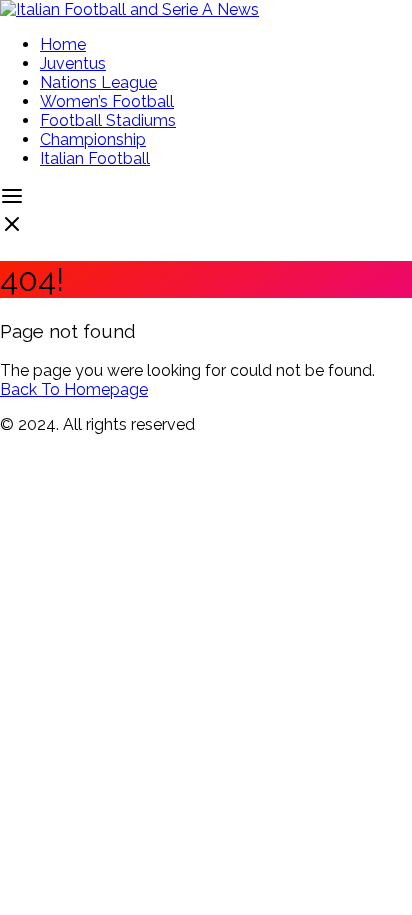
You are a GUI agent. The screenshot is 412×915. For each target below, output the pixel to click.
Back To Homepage (74, 389)
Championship (93, 139)
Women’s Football (107, 101)
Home (63, 44)
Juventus (73, 63)
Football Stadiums (108, 120)
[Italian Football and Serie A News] (129, 9)
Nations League (98, 82)
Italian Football (95, 158)
